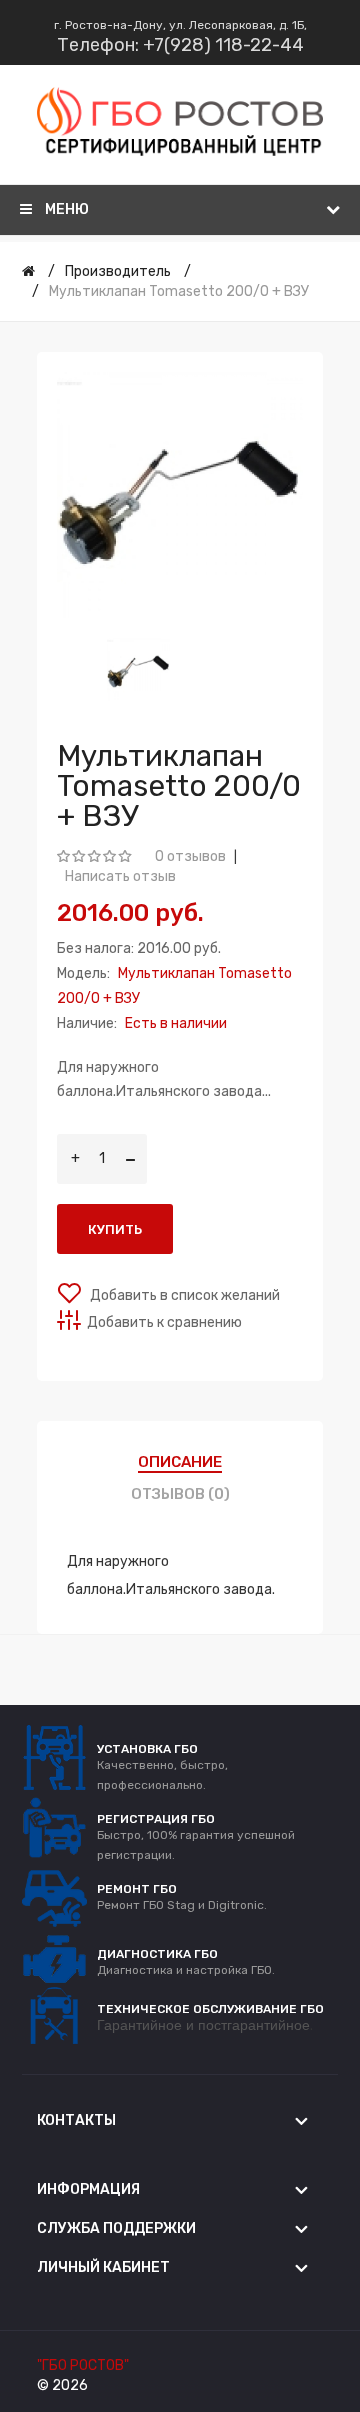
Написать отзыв (120, 876)
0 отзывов (190, 856)
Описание (180, 1462)
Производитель (118, 271)
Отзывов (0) (180, 1494)
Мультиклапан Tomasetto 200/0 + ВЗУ (179, 291)
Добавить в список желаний (183, 1295)
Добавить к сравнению (164, 1322)
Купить (115, 1229)
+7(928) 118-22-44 (223, 45)
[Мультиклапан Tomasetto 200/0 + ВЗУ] (138, 669)
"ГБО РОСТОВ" (83, 2365)
